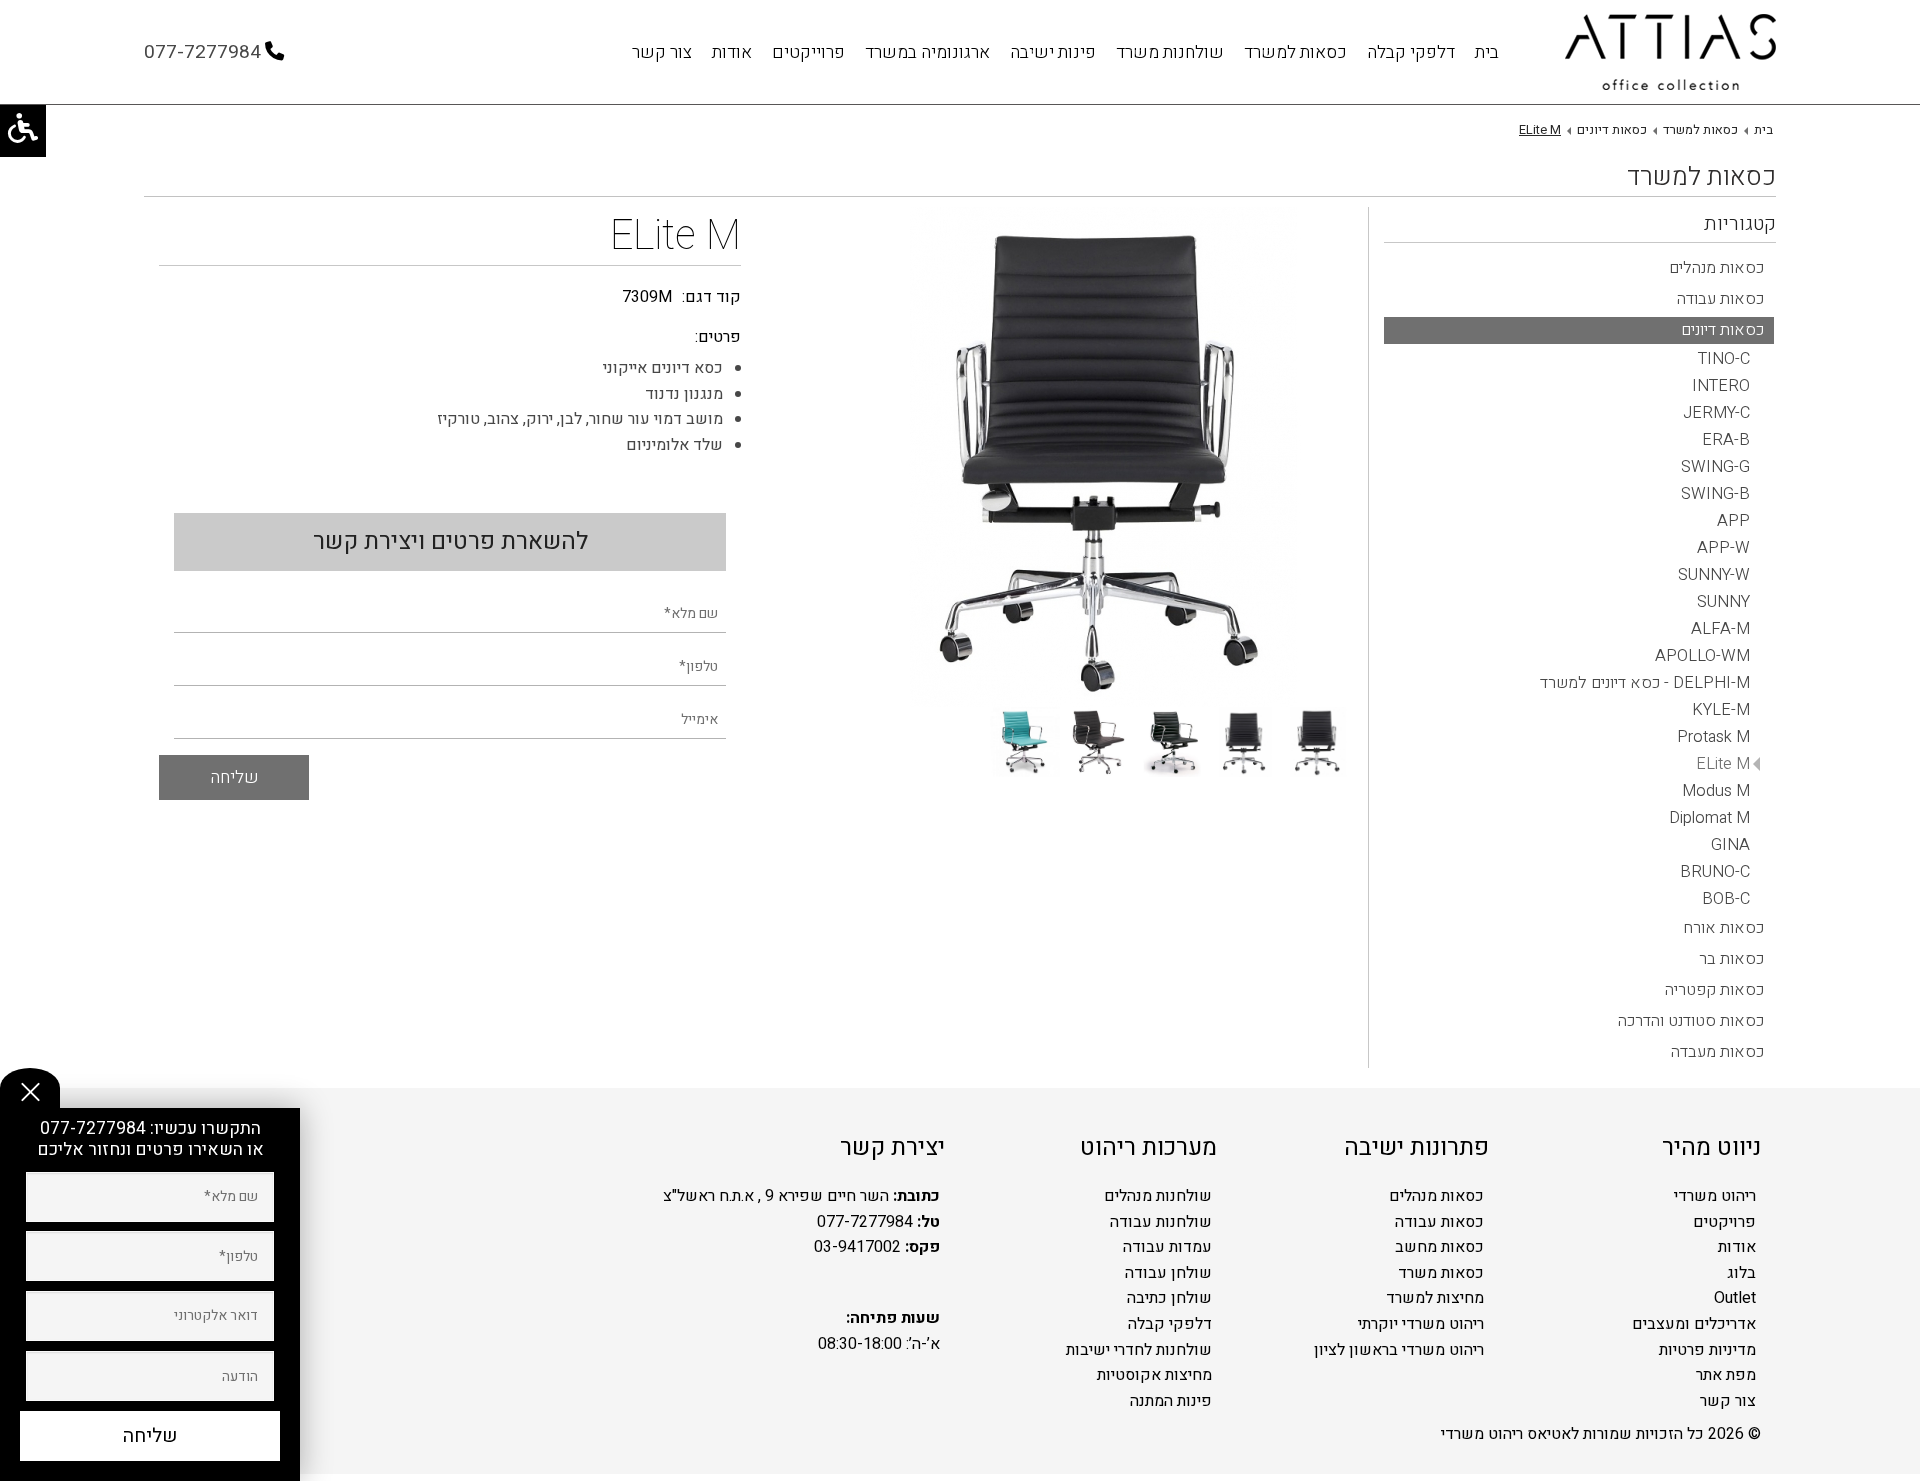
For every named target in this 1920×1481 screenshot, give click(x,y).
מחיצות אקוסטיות (1154, 1375)
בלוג (1741, 1273)
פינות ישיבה (1053, 52)
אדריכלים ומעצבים (1694, 1324)
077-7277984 (95, 1128)
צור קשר (662, 52)
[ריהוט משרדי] (1670, 52)
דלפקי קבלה (1411, 52)
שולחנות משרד (1170, 52)
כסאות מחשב (1439, 1247)
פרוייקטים (808, 52)
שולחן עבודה (1168, 1273)
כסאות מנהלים (1436, 1196)
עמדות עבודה (1167, 1247)
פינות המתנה (1171, 1401)
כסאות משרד (1441, 1273)
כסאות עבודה (1439, 1222)
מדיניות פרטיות (1707, 1350)
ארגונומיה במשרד (927, 52)
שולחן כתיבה (1169, 1298)
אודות (732, 52)
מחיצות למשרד (1435, 1298)
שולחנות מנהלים (1158, 1196)
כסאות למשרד (1295, 52)
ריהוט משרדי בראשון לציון (1399, 1350)
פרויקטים (1724, 1222)
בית (1487, 52)
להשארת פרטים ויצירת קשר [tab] (450, 541)
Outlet (1735, 1298)
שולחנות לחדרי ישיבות (1139, 1350)
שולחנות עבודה (1161, 1222)
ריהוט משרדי (1715, 1196)
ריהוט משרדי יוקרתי (1421, 1324)
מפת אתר (1726, 1375)
